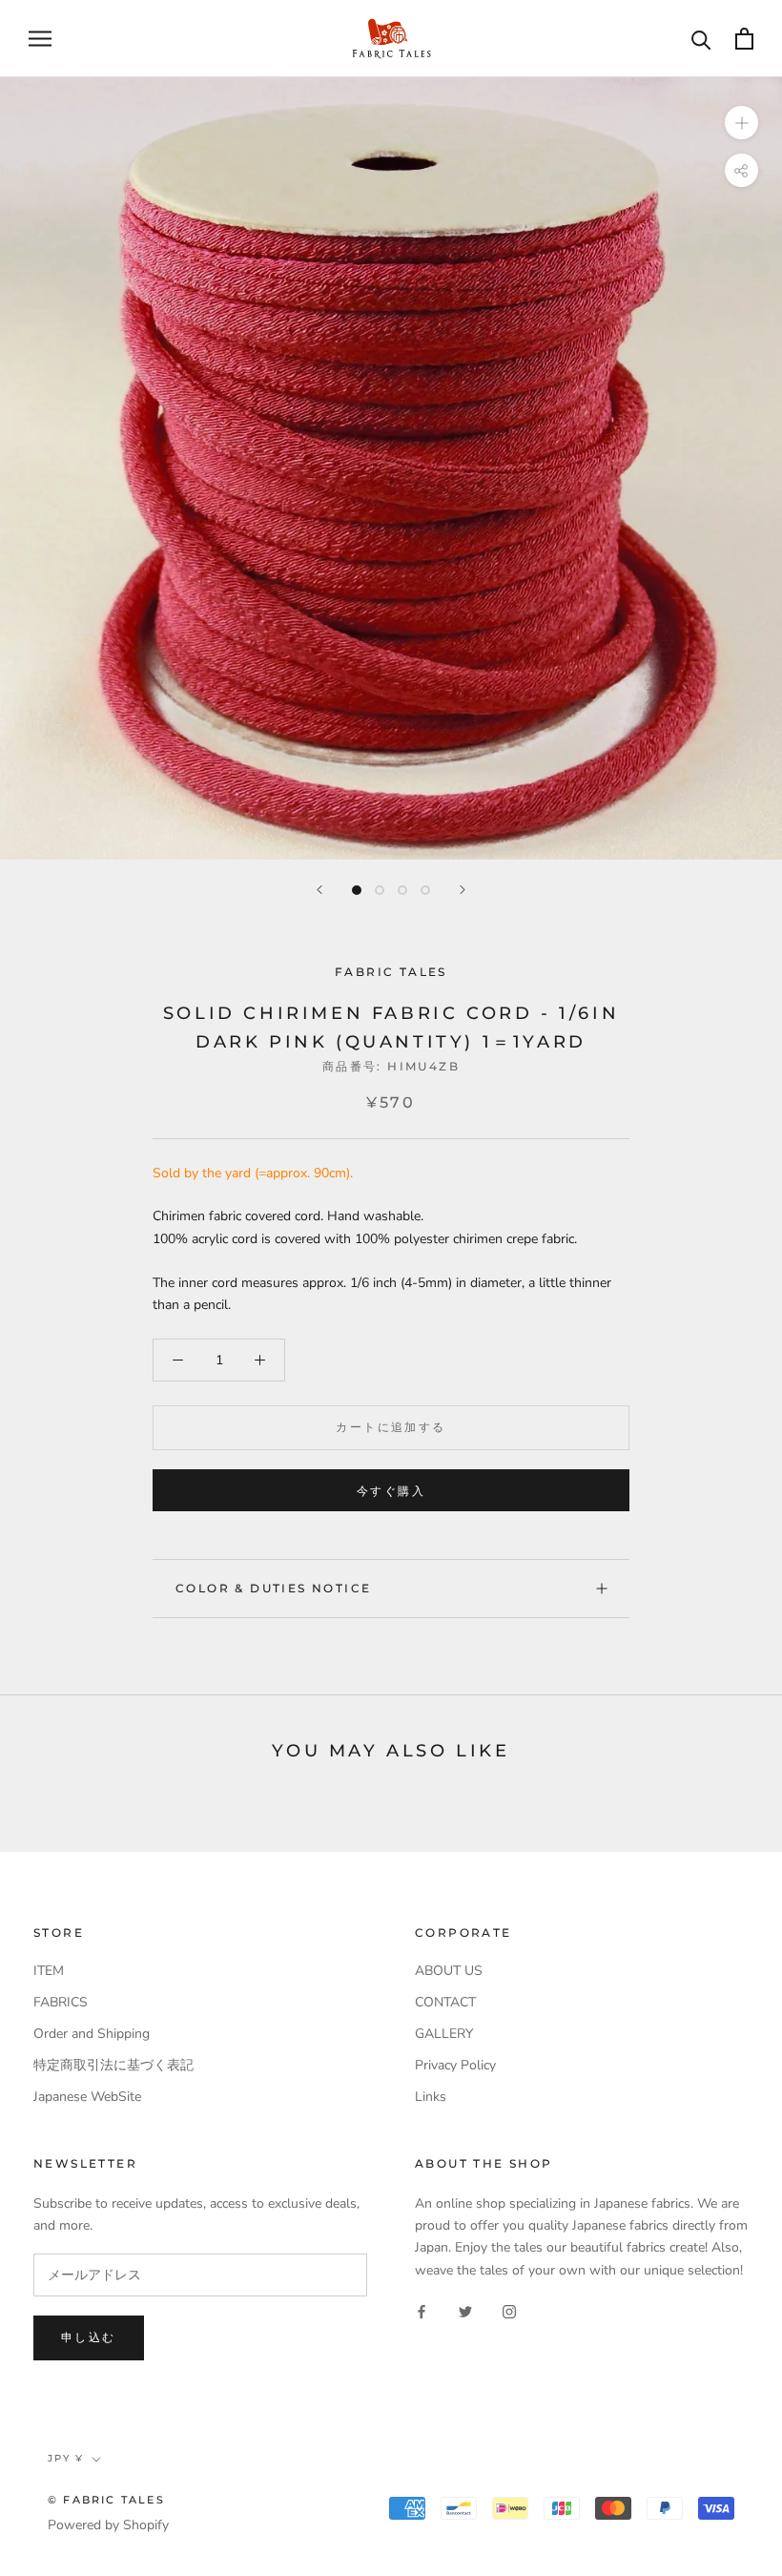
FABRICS (61, 2002)
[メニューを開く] (40, 39)
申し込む (89, 2337)
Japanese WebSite (87, 2097)
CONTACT (445, 2002)
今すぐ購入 (391, 1491)
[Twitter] (465, 2311)
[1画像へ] (357, 890)
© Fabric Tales (106, 2500)
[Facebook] (422, 2311)
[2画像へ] (380, 890)
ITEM (49, 1971)
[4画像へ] (425, 890)
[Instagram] (509, 2311)
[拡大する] (741, 122)
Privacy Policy (455, 2065)
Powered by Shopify (108, 2525)
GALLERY (444, 2034)
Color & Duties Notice (273, 1588)
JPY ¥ (66, 2458)
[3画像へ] (402, 890)
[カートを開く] (744, 39)
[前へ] (319, 890)
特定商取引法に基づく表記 (113, 2065)
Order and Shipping (92, 2034)
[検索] (701, 39)
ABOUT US (449, 1971)
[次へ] (463, 890)
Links (431, 2097)
